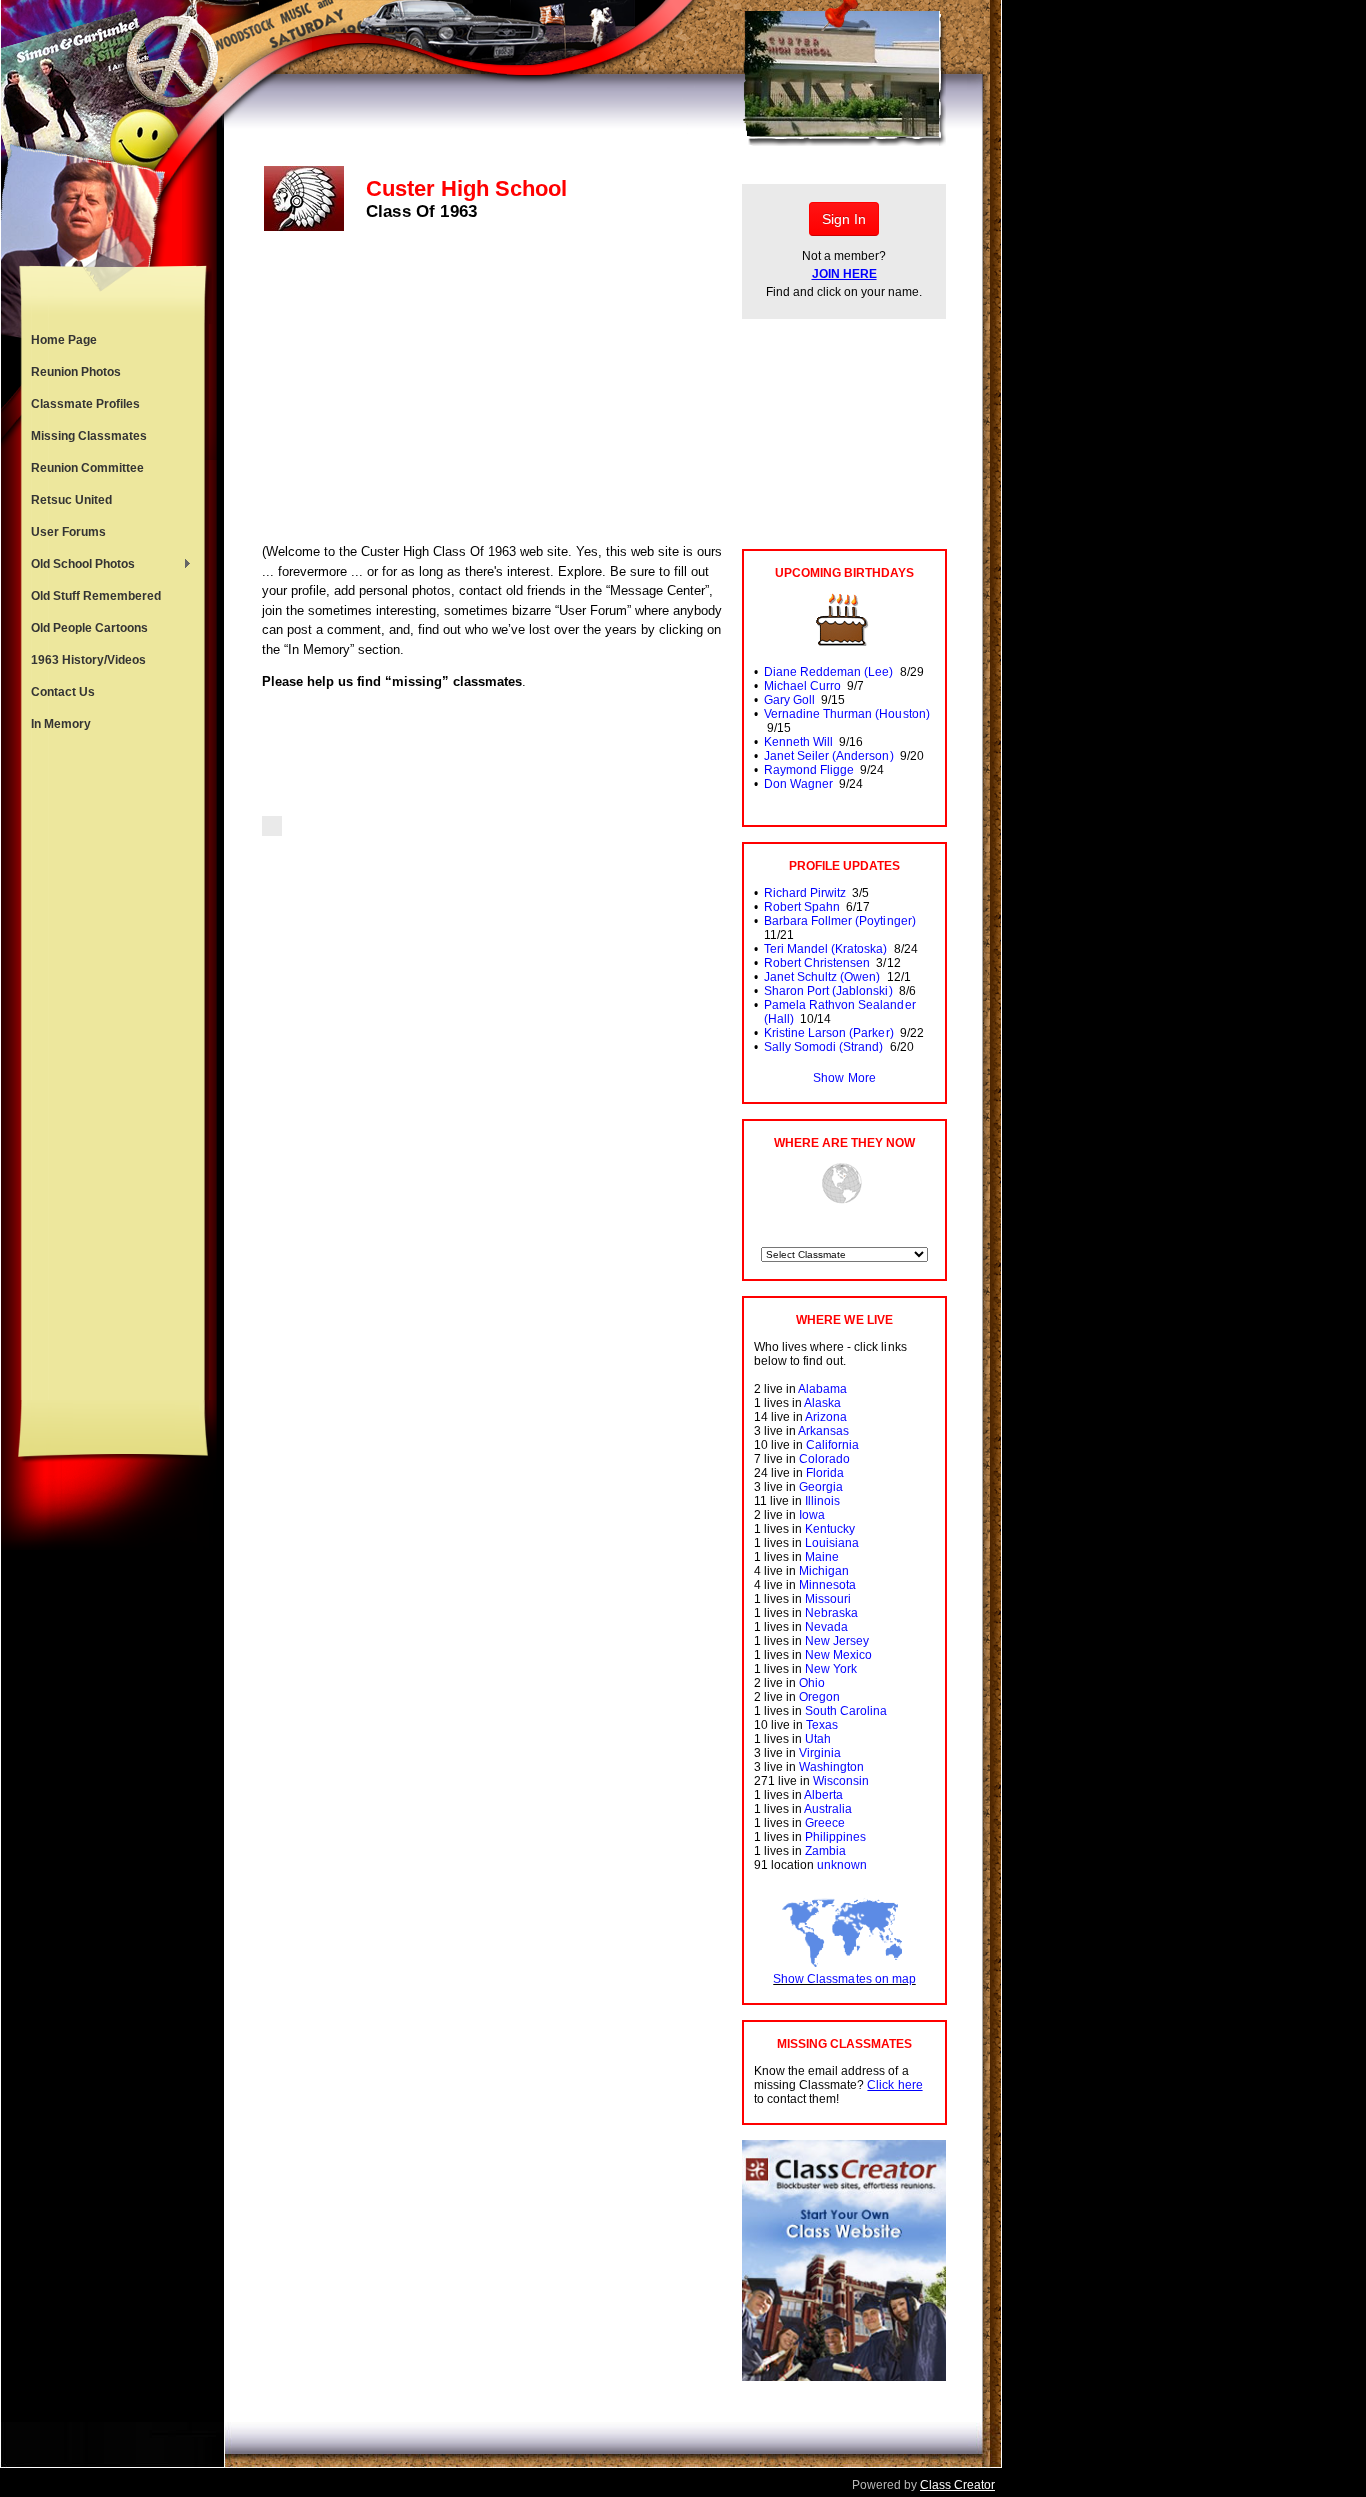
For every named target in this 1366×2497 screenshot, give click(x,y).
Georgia (821, 1487)
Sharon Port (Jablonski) (828, 991)
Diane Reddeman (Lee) (828, 672)
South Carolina (846, 1711)
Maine (822, 1557)
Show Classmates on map (844, 1979)
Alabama (822, 1389)
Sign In (844, 219)
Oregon (819, 1697)
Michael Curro (802, 686)
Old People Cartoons (89, 628)
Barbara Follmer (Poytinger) (840, 921)
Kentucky (830, 1529)
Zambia (825, 1851)
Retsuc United (71, 500)
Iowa (812, 1515)
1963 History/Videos (88, 660)
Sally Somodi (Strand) (823, 1047)
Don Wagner (798, 784)
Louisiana (832, 1543)
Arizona (826, 1417)
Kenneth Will (798, 742)
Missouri (828, 1599)
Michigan (824, 1571)
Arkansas (823, 1431)
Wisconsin (841, 1781)
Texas (822, 1725)
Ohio (812, 1683)
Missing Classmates (89, 436)
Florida (825, 1473)
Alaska (822, 1403)
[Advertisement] (113, 1070)
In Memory (61, 724)
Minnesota (827, 1585)
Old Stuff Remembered (96, 596)
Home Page (64, 340)
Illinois (822, 1501)
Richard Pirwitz (805, 893)
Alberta (823, 1795)
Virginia (820, 1753)
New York (831, 1669)
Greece (825, 1823)
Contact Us (63, 692)
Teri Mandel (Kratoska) (825, 949)
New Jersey (837, 1641)
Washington (831, 1767)
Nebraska (831, 1613)
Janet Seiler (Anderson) (828, 756)
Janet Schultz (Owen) (822, 977)
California (832, 1445)
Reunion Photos (76, 372)
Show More (844, 1078)
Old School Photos (78, 566)
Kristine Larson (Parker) (828, 1033)
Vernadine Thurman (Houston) (847, 714)
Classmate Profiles (85, 404)
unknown (842, 1865)
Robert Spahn (802, 907)
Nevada (826, 1627)
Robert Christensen (817, 963)
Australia (828, 1809)
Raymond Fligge (809, 770)
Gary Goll (789, 700)
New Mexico (838, 1655)
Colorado (824, 1459)
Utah (818, 1739)
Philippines (835, 1837)
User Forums (68, 532)
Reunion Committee (87, 468)
